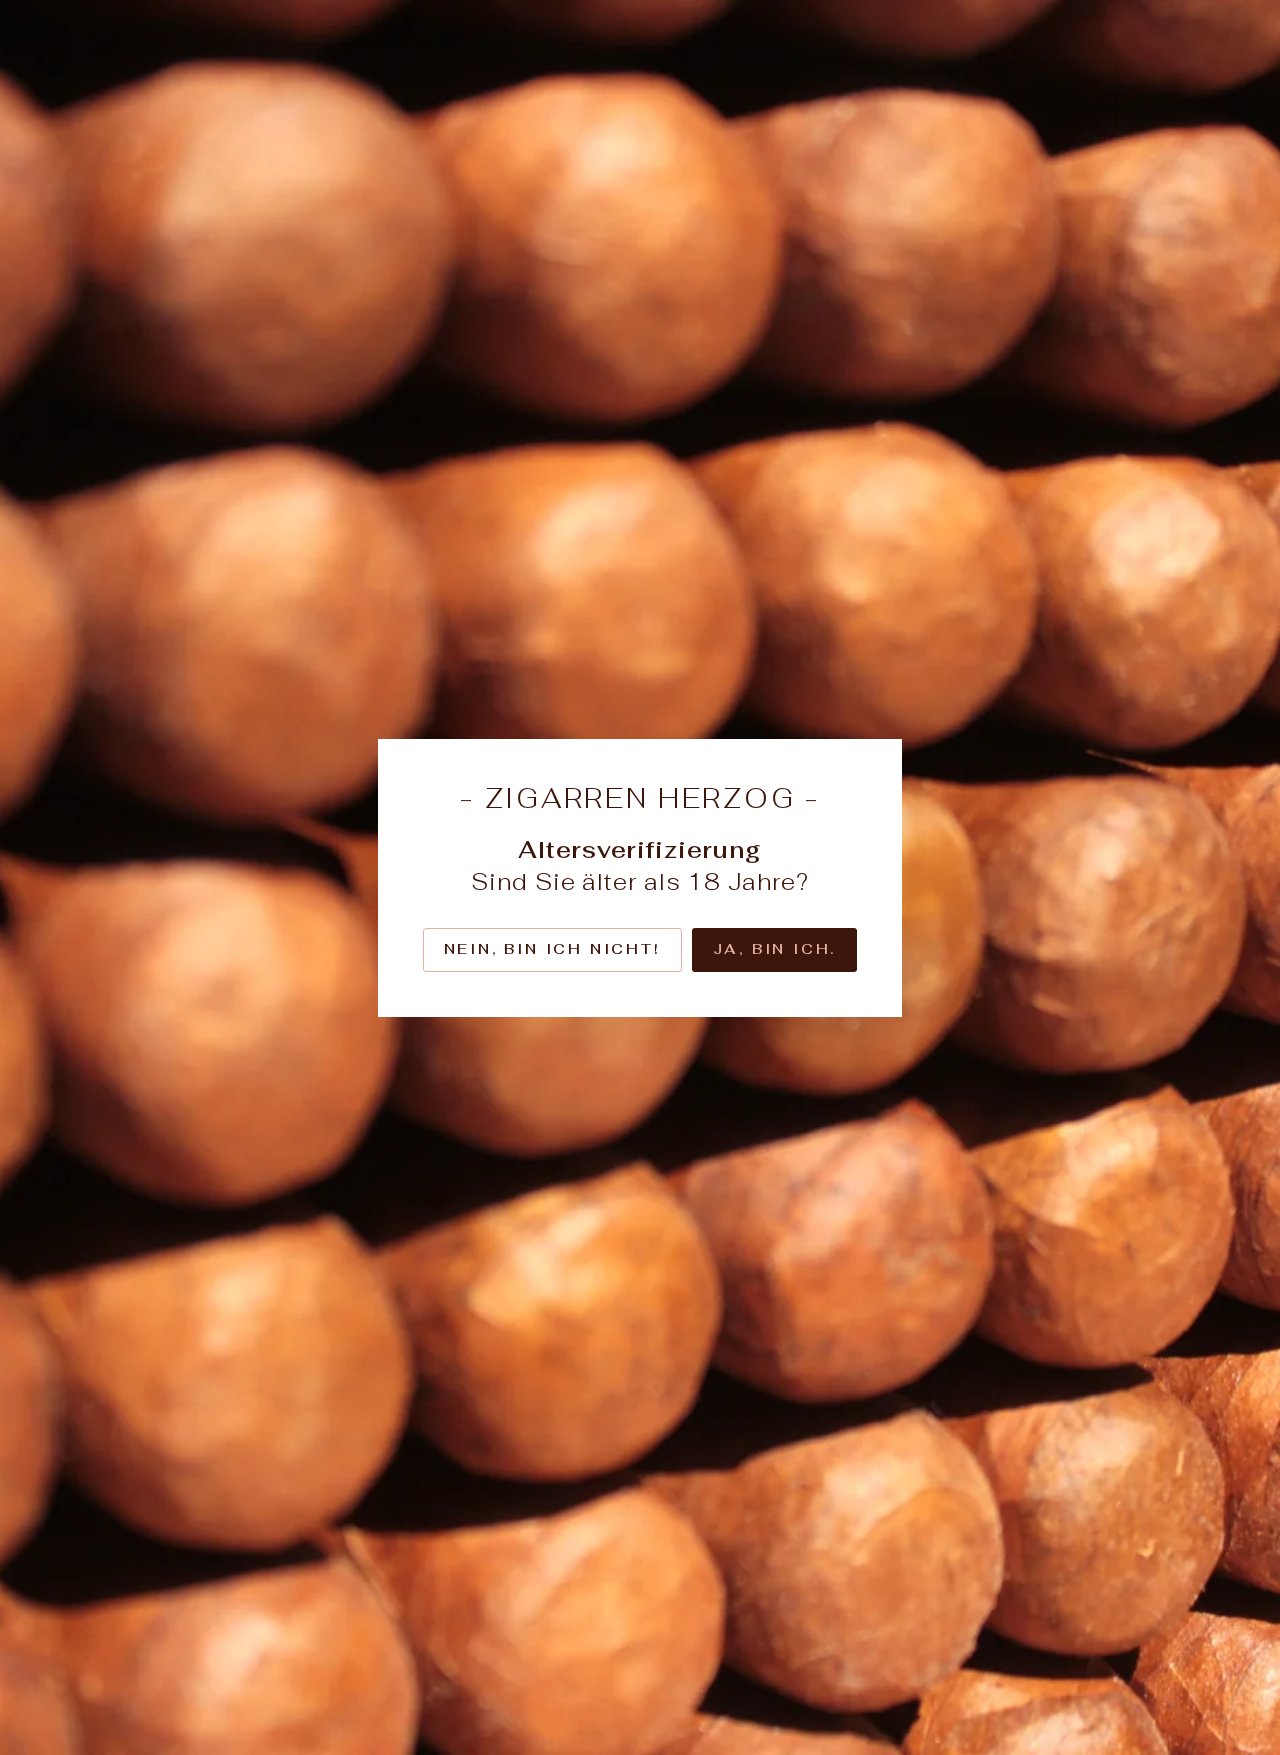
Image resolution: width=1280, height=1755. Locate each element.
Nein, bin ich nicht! (552, 949)
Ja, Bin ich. (775, 949)
